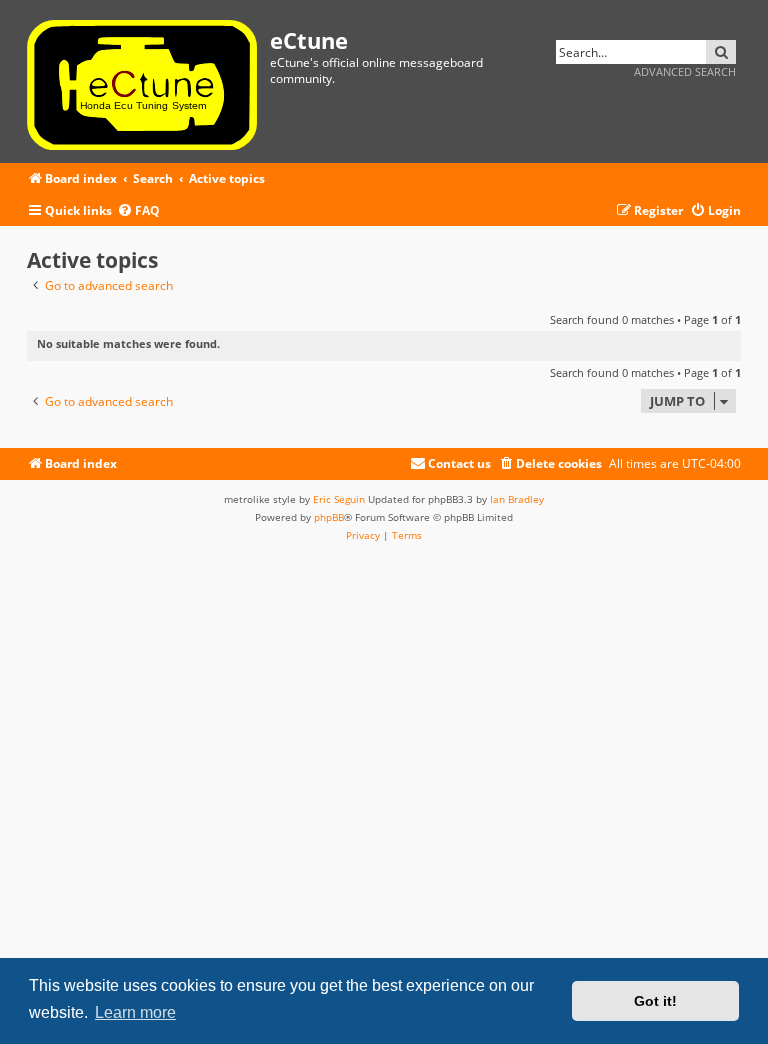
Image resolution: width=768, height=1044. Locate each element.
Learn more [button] (135, 1012)
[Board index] (148, 81)
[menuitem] (138, 211)
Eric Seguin (339, 499)
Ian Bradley (517, 499)
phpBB (329, 517)
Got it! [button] (655, 1001)
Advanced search (685, 71)
